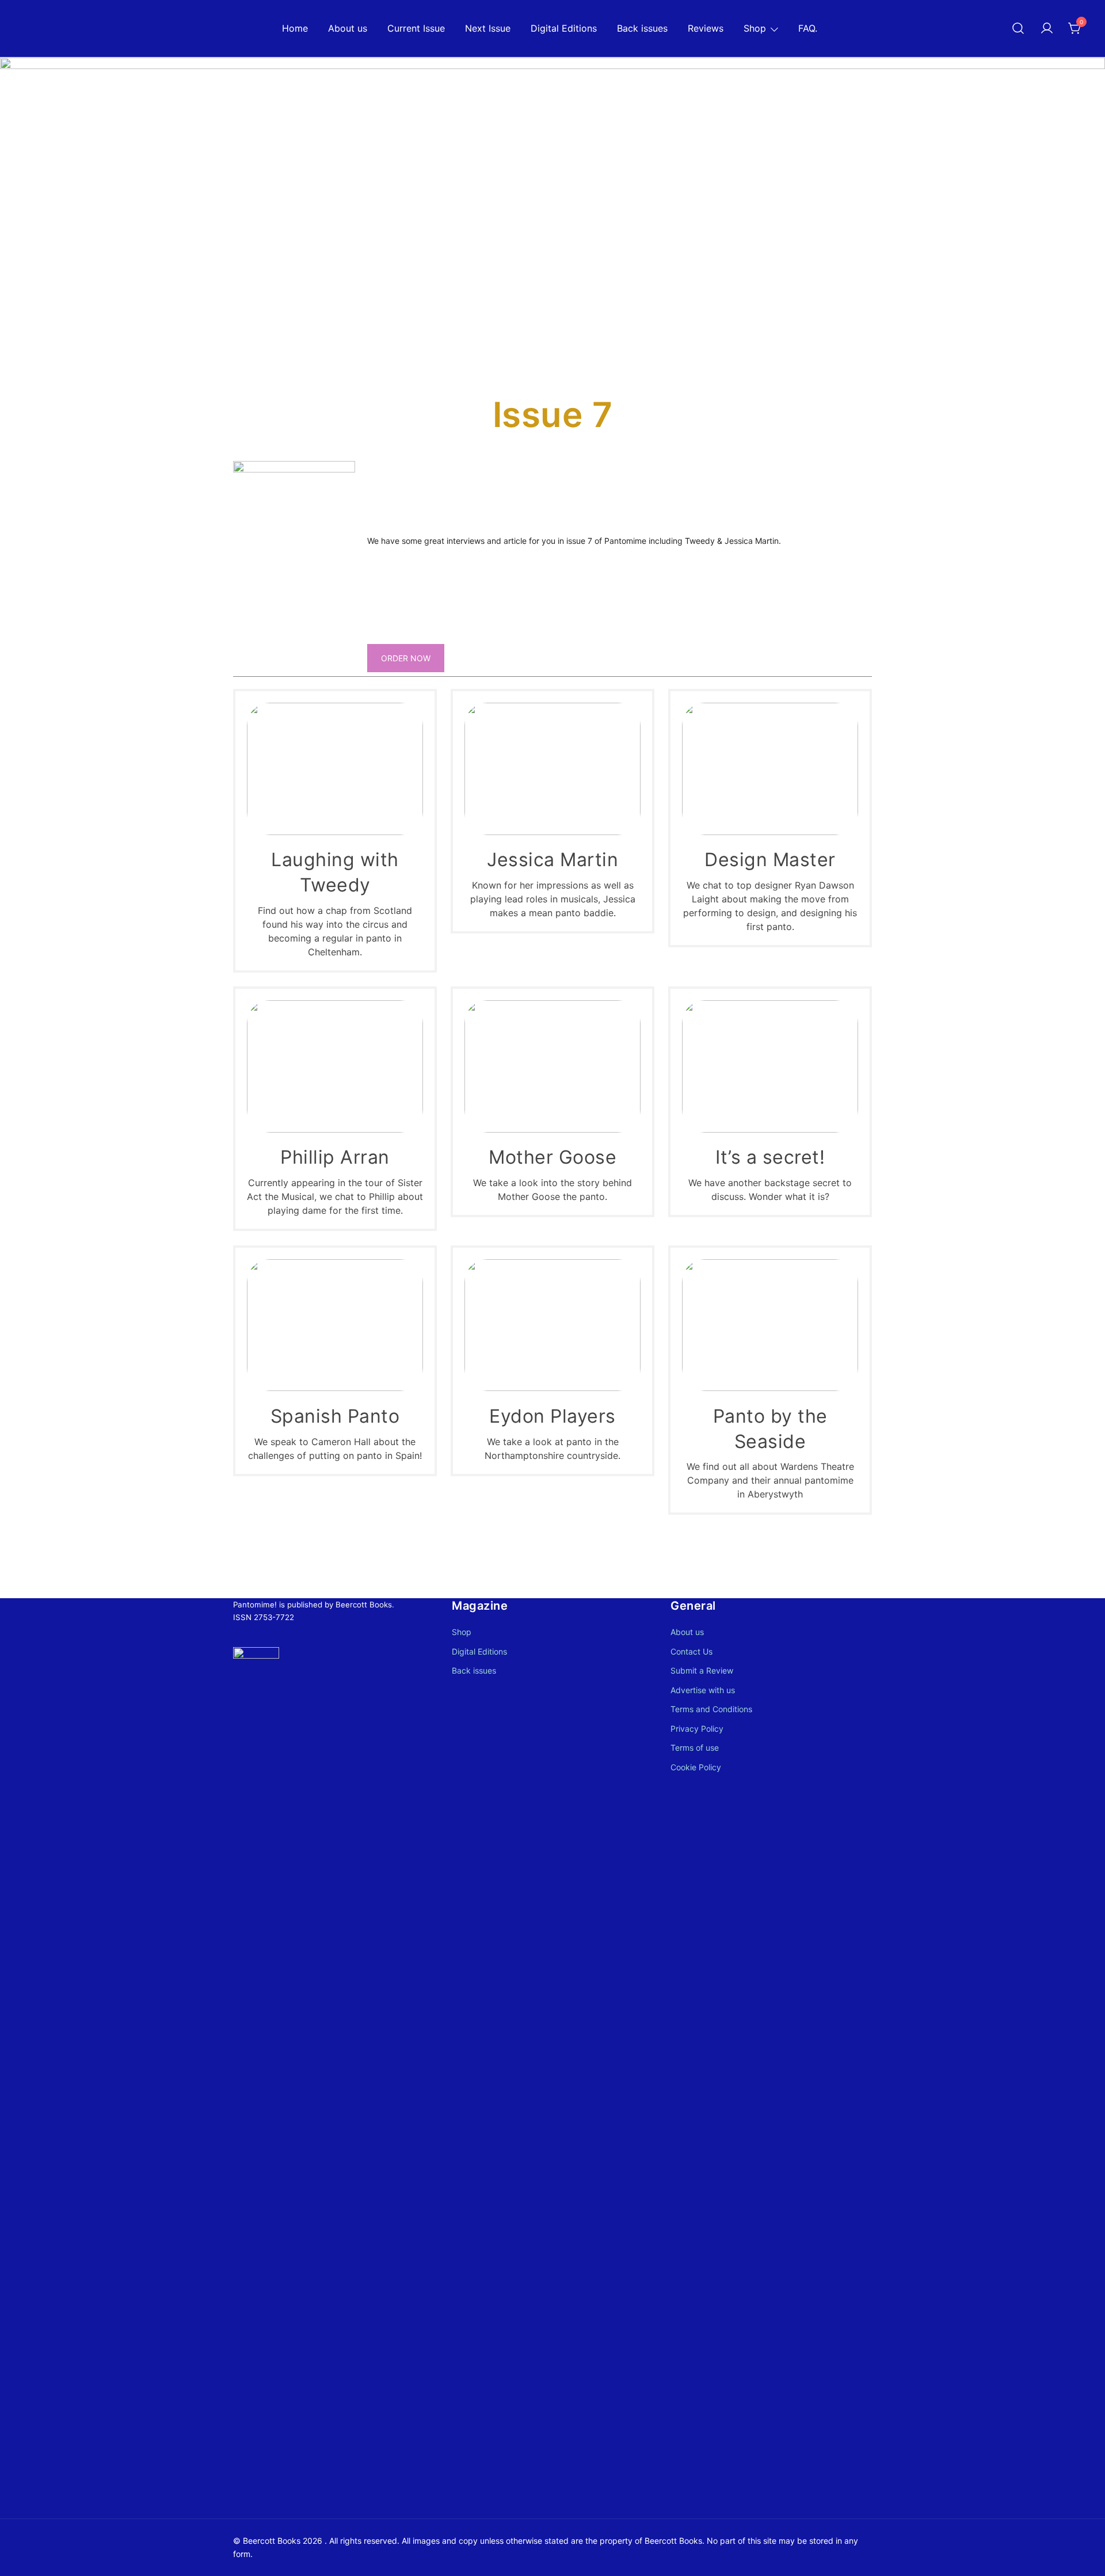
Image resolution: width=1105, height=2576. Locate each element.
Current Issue (416, 28)
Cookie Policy (696, 1767)
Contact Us (691, 1651)
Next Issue (488, 28)
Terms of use (695, 1748)
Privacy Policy (697, 1729)
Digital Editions (564, 28)
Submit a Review (702, 1670)
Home (295, 28)
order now (406, 658)
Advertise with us (703, 1690)
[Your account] (1047, 29)
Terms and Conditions (711, 1709)
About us (348, 28)
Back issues (642, 28)
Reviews (706, 28)
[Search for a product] (1018, 29)
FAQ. (808, 28)
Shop (755, 28)
